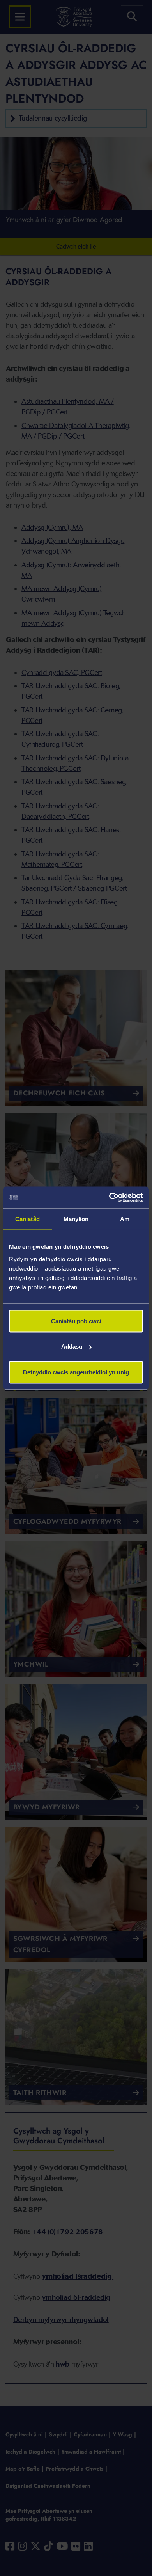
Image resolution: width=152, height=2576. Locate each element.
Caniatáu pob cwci (76, 1321)
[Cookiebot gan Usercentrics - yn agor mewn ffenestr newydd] (109, 1197)
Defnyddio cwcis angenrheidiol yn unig (76, 1372)
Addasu (72, 1347)
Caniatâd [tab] (27, 1219)
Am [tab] (125, 1219)
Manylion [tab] (76, 1219)
